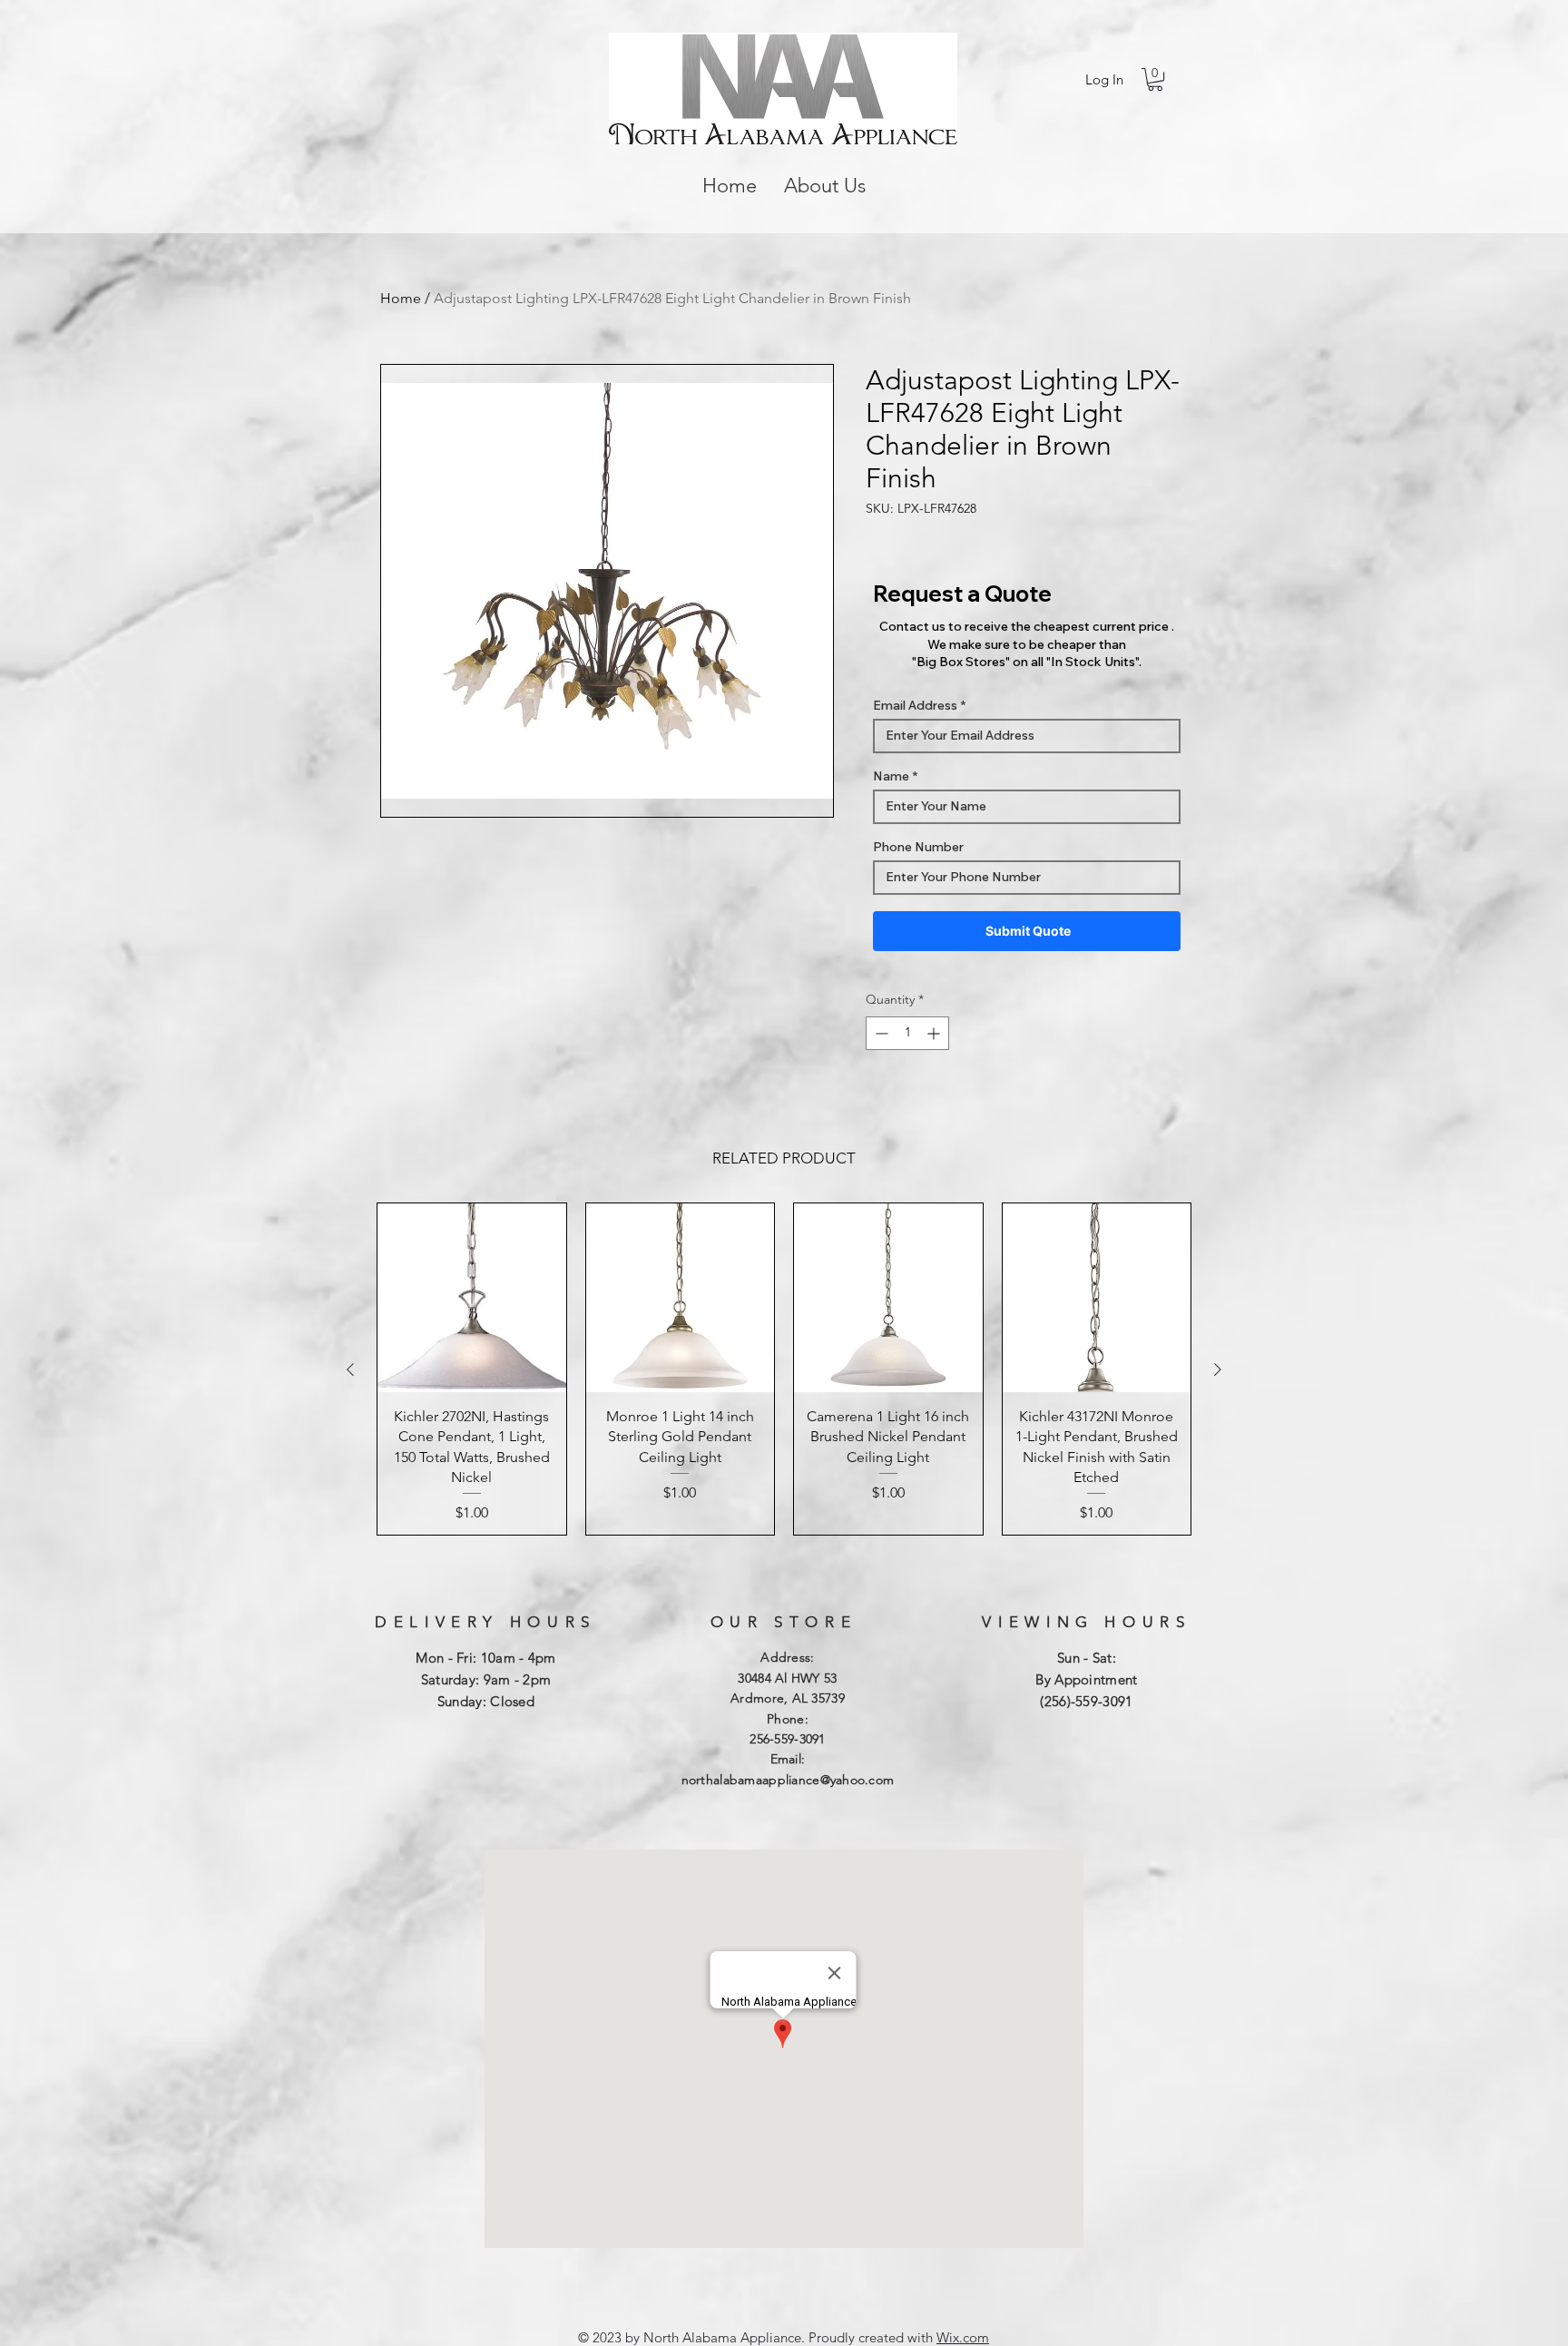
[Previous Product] (350, 1369)
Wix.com (963, 2337)
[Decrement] (880, 1033)
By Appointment (1086, 1679)
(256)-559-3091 (1086, 1701)
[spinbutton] (907, 1033)
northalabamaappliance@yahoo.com (788, 1780)
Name (891, 776)
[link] (1155, 79)
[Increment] (935, 1033)
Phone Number (918, 847)
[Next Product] (1218, 1369)
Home (401, 298)
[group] (784, 1369)
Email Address (915, 705)
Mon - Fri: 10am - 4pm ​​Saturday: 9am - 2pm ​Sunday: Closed (485, 1679)
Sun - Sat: (1087, 1658)
